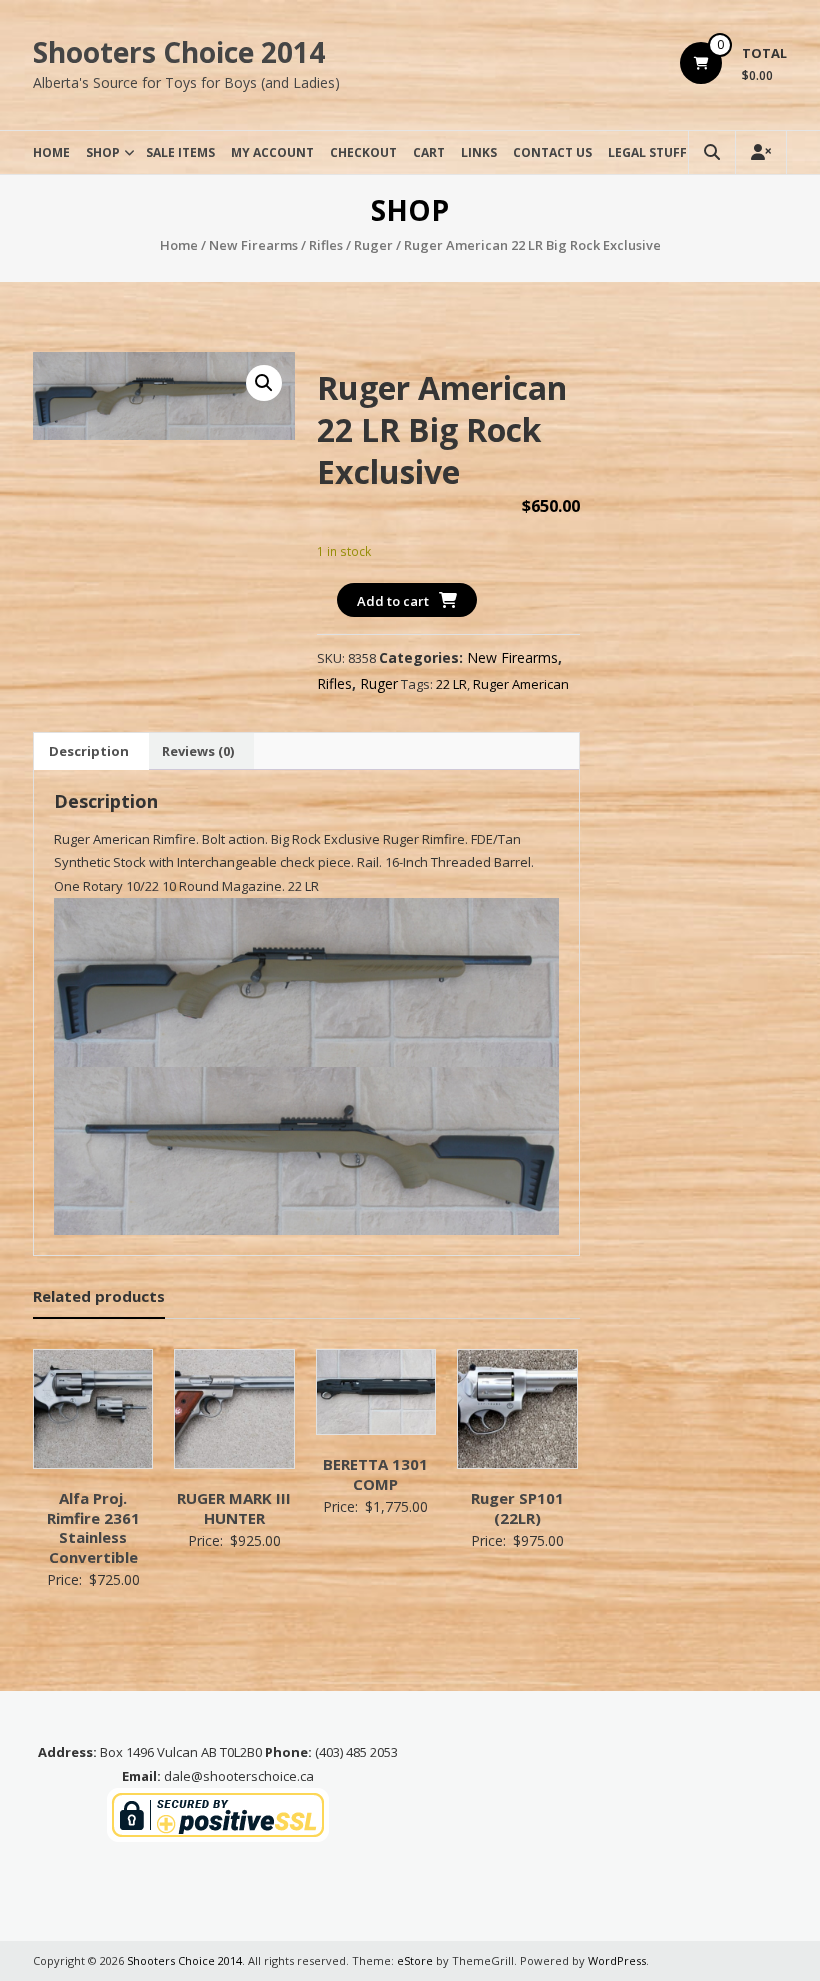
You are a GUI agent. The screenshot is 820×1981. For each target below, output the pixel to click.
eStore (415, 1960)
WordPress (617, 1960)
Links (479, 152)
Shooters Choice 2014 (179, 52)
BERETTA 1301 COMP (375, 1474)
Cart (429, 152)
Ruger (373, 245)
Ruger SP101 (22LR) (517, 1508)
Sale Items (180, 152)
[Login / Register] (761, 152)
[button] (264, 383)
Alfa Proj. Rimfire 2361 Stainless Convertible (93, 1527)
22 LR (451, 684)
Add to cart (393, 601)
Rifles (326, 245)
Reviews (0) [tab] (198, 751)
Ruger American (521, 684)
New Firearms (253, 245)
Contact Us (552, 152)
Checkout (363, 152)
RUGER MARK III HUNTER (234, 1508)
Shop (103, 152)
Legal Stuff (647, 152)
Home (51, 152)
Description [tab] (89, 751)
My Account (272, 152)
